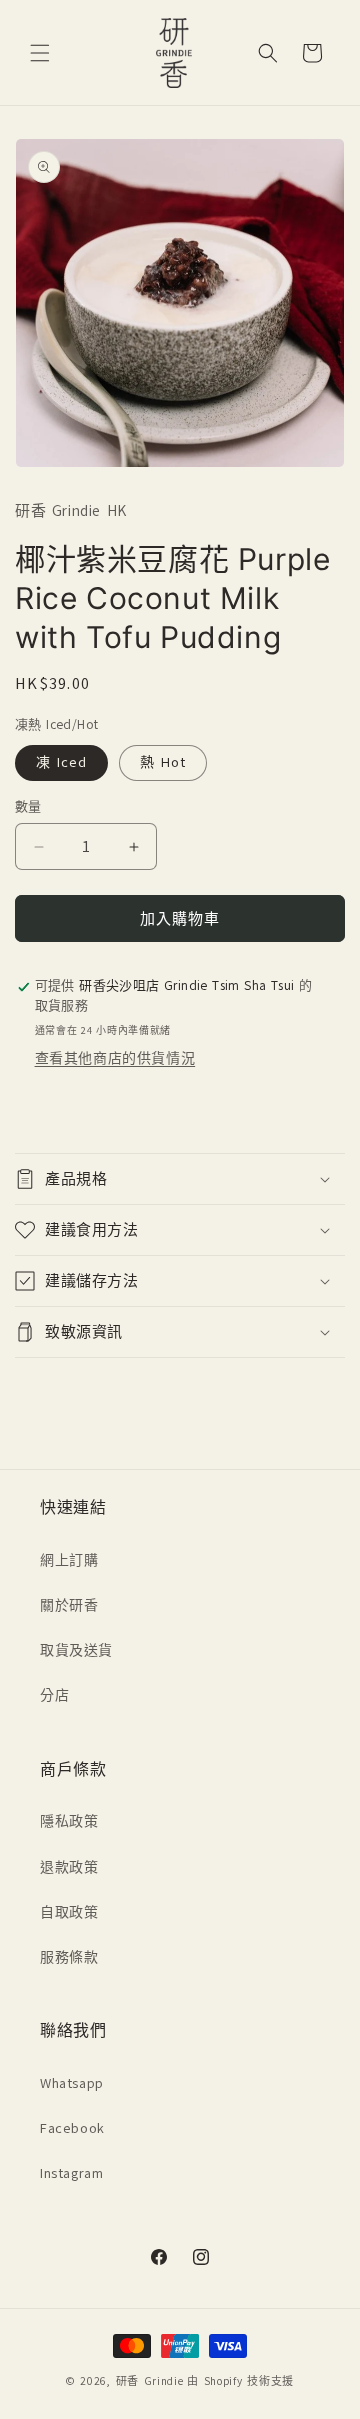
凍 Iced (61, 762)
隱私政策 (69, 1821)
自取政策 (69, 1912)
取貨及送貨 (76, 1650)
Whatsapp (72, 2083)
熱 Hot (163, 762)
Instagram (71, 2173)
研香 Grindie (150, 2381)
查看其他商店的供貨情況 (115, 1058)
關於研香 (69, 1605)
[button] (40, 53)
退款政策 (69, 1867)
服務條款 (69, 1957)
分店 (54, 1695)
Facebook (72, 2128)
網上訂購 (69, 1560)
